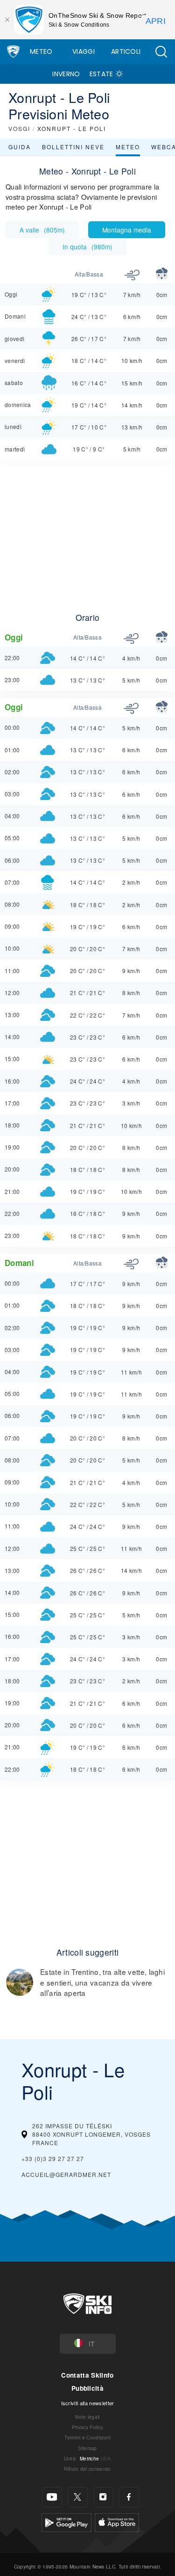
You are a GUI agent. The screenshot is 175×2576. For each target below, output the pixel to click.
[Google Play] (66, 2521)
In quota (87, 247)
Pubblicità (87, 2388)
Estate (101, 74)
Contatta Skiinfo (87, 2375)
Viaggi (84, 51)
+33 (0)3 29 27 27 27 (53, 2158)
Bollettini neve (73, 147)
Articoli (126, 51)
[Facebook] (129, 2497)
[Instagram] (103, 2497)
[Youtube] (52, 2497)
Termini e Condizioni (87, 2437)
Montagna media (127, 230)
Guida (20, 147)
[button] (161, 52)
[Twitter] (78, 2497)
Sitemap (87, 2448)
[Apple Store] (117, 2521)
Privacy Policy (87, 2427)
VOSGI (19, 128)
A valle (42, 230)
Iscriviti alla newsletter (88, 2403)
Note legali (87, 2417)
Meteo (41, 51)
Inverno (66, 74)
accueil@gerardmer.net (66, 2174)
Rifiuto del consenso (87, 2469)
